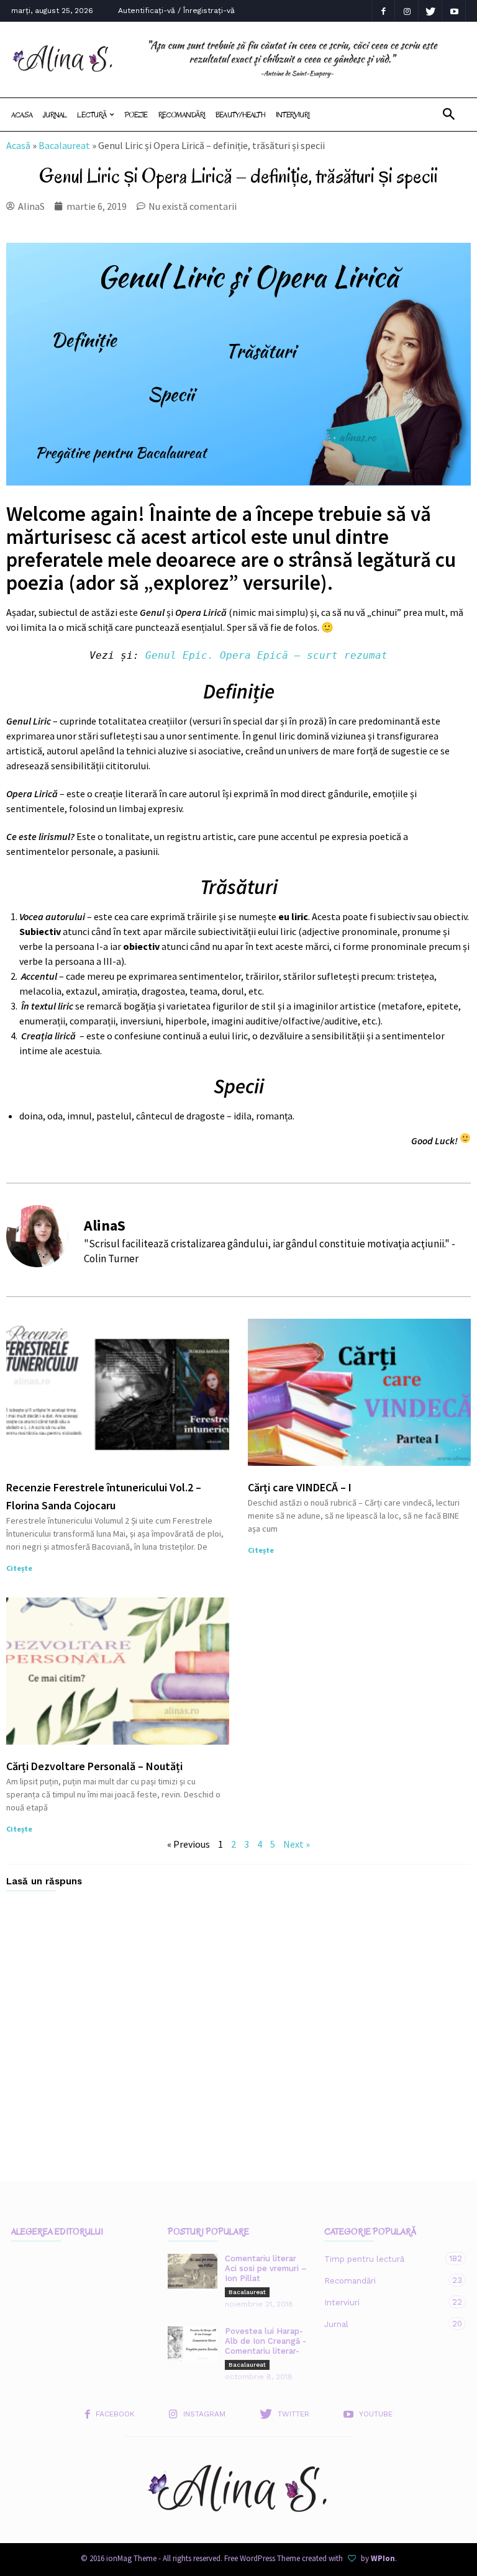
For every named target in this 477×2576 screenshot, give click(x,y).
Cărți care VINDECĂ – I (300, 1487)
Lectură (92, 115)
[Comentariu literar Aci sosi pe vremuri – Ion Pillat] (193, 2271)
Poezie (136, 115)
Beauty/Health (240, 115)
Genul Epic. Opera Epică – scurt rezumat (266, 655)
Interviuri (293, 115)
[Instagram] (407, 11)
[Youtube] (454, 11)
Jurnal (55, 115)
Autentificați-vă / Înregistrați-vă (176, 11)
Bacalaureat (64, 145)
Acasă (18, 145)
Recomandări (182, 115)
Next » (297, 1844)
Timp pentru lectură (383, 2259)
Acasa (22, 115)
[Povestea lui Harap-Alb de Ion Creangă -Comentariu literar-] (193, 2344)
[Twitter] (430, 11)
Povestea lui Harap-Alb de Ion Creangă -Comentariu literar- (266, 2341)
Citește (19, 1568)
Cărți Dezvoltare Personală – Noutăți (94, 1766)
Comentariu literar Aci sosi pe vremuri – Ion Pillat (266, 2268)
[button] (449, 115)
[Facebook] (383, 11)
